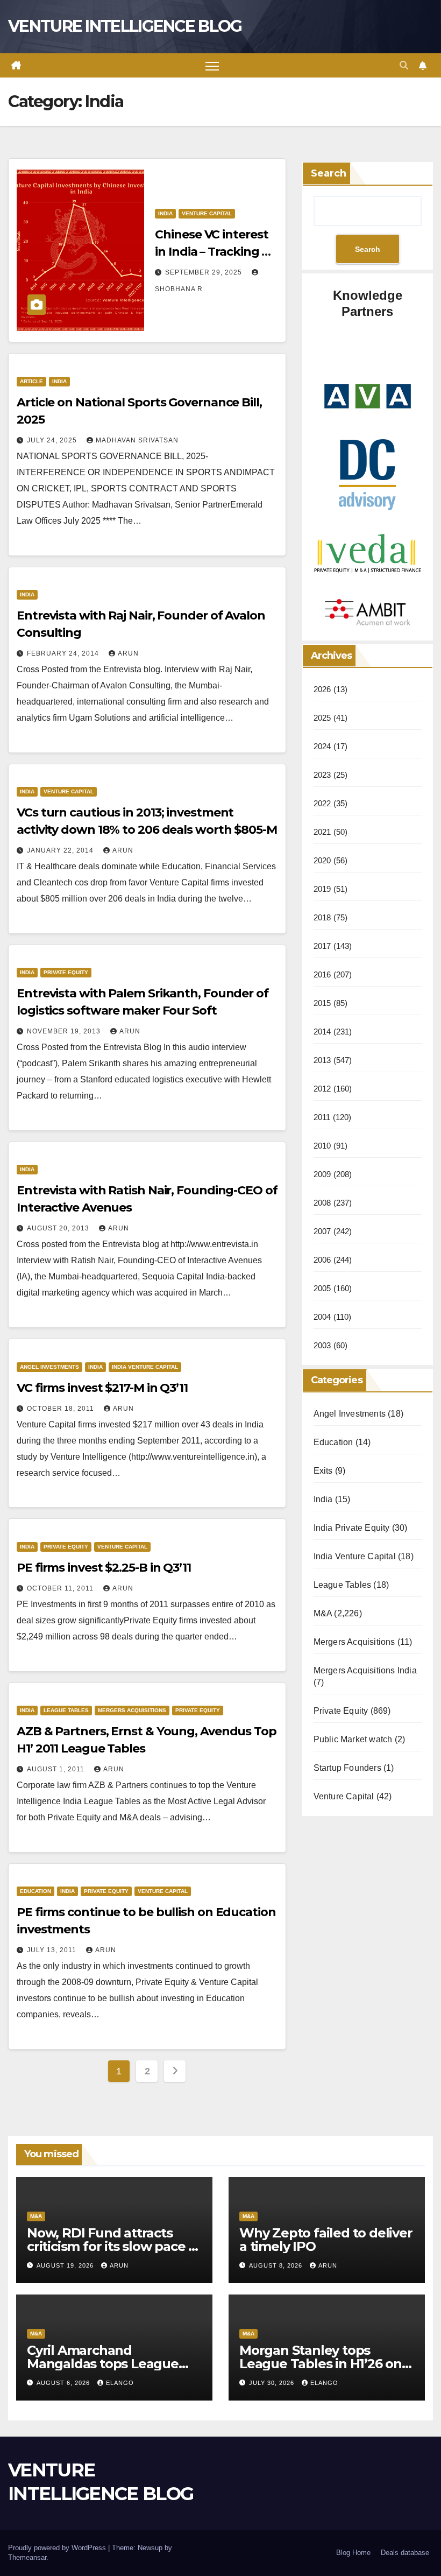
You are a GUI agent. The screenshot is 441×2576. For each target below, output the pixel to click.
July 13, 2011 (53, 1950)
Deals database (405, 2553)
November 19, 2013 (65, 1031)
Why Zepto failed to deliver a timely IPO (326, 2240)
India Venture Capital (145, 1367)
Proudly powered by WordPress (58, 2548)
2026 (322, 689)
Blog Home (353, 2553)
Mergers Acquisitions (132, 1710)
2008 (322, 1203)
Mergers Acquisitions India (365, 1670)
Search (329, 173)
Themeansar (27, 2557)
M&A (323, 1613)
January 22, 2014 (61, 850)
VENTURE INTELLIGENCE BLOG (125, 26)
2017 (322, 946)
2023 (322, 775)
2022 (322, 803)
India (165, 213)
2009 (322, 1174)
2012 (322, 1089)
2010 (322, 1146)
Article (31, 381)
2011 (322, 1117)
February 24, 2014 (64, 653)
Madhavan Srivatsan (137, 440)
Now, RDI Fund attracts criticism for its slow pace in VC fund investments (113, 2246)
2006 (322, 1260)
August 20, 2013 (59, 1228)
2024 (322, 746)
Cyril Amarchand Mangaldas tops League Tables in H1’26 (103, 2364)
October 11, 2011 (61, 1588)
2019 (322, 889)
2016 (322, 974)
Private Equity (66, 972)
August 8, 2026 (277, 2265)
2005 (322, 1288)
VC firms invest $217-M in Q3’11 (102, 1388)
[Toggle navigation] (212, 65)
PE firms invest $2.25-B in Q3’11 (104, 1568)
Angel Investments (49, 1367)
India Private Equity (352, 1528)
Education (35, 1891)
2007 (322, 1231)
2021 (322, 832)
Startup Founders (347, 1768)
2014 (322, 1032)
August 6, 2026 (64, 2383)
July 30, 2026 (273, 2383)
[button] (404, 65)
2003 (322, 1345)
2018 (322, 917)
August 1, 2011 (57, 1769)
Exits (323, 1471)
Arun (128, 653)
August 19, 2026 (66, 2265)
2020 (322, 860)
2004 (322, 1317)
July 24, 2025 (53, 440)
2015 (322, 1003)
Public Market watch (353, 1739)
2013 (322, 1060)
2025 (322, 718)
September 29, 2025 (205, 272)
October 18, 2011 (62, 1409)
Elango (120, 2383)
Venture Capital (207, 213)
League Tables (66, 1710)
